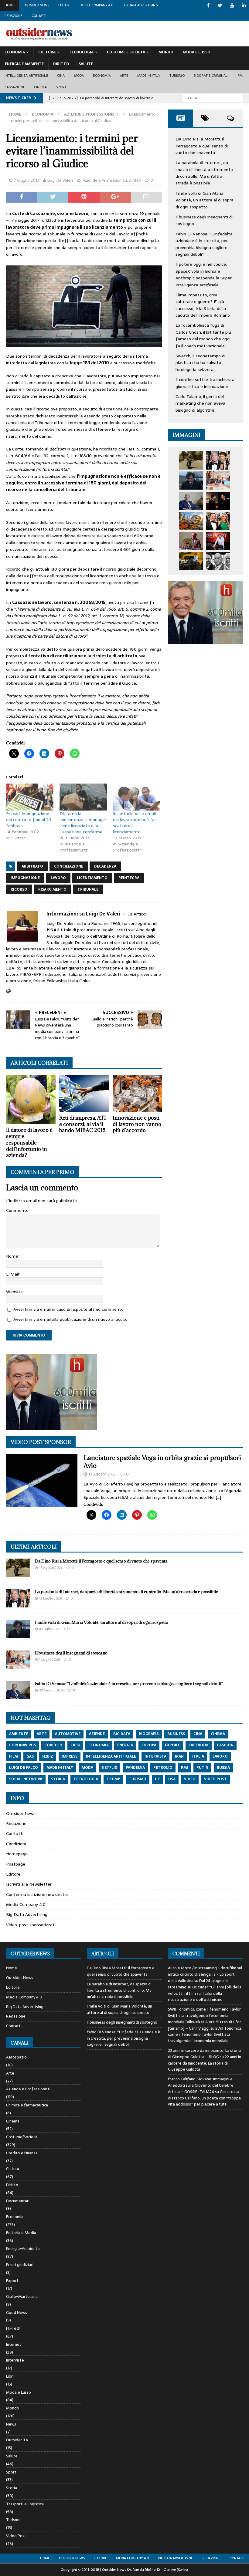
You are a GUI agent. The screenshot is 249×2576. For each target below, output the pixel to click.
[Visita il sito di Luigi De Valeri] (8, 991)
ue (157, 1779)
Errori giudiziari (20, 2265)
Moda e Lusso (19, 2392)
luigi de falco (24, 1768)
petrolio (163, 1768)
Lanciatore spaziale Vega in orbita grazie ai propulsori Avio (162, 1462)
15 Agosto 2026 (51, 1568)
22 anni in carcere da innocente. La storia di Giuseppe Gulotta (205, 2063)
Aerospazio (16, 2057)
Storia (12, 2488)
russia (223, 1768)
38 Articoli (137, 914)
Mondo (166, 52)
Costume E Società (126, 52)
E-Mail (12, 1274)
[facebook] (208, 5)
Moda (79, 76)
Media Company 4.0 (97, 5)
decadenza (105, 866)
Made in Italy (149, 76)
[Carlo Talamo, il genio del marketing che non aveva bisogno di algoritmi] (191, 561)
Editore (65, 5)
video (190, 1779)
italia (198, 1756)
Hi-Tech (13, 2328)
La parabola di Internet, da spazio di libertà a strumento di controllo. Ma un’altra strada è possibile (204, 173)
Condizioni (16, 1844)
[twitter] (220, 5)
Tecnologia (81, 52)
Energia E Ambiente (24, 64)
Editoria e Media (21, 2233)
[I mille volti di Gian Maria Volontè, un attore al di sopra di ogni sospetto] (191, 480)
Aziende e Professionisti (105, 180)
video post (215, 1779)
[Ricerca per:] (213, 98)
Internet (14, 2344)
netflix (109, 1768)
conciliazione (69, 866)
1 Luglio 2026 (49, 1660)
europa (149, 1745)
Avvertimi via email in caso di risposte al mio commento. (69, 1309)
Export (12, 2281)
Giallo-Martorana (22, 2296)
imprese (70, 1756)
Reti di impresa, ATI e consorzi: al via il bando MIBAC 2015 (83, 1124)
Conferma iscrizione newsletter (37, 1894)
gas (30, 1756)
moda (87, 1768)
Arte (124, 76)
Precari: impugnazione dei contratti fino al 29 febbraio (29, 820)
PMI (241, 76)
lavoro (58, 878)
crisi (75, 1745)
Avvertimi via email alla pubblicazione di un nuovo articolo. (70, 1319)
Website (14, 1292)
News (11, 2424)
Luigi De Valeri (60, 180)
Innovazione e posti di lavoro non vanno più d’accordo (137, 1124)
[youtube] (232, 5)
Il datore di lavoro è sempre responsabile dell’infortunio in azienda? (29, 1143)
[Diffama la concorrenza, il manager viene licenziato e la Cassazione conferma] (83, 797)
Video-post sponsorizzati (31, 1925)
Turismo (177, 76)
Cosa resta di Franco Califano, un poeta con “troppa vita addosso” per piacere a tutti (204, 2098)
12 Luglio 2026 (50, 1598)
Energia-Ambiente (23, 2249)
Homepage (17, 1854)
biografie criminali (211, 76)
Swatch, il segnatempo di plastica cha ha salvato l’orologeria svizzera (200, 363)
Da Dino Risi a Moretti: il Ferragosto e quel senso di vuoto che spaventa (202, 146)
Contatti (39, 16)
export (172, 1745)
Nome (12, 1256)
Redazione (14, 16)
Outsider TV (17, 2440)
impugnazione (25, 878)
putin (202, 1768)
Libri (10, 2376)
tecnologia (86, 1779)
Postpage (16, 1864)
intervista (155, 1756)
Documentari (18, 2201)
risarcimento (52, 889)
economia (99, 1745)
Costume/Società (22, 2137)
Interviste (15, 2360)
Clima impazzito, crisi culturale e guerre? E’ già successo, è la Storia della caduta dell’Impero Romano (203, 305)
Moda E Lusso (197, 52)
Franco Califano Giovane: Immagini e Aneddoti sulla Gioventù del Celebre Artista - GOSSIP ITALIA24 (201, 2085)
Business (176, 1734)
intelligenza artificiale (111, 1756)
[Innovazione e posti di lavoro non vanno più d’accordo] (137, 1093)
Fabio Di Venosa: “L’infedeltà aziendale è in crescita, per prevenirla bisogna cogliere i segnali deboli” (204, 244)
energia (125, 1745)
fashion (225, 1745)
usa (172, 1779)
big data (122, 1734)
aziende (97, 1734)
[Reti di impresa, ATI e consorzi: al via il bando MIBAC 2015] (84, 1093)
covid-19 (53, 1745)
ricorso (19, 889)
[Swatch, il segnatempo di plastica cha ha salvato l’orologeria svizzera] (191, 541)
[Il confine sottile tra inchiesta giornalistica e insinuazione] (218, 541)
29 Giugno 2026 (52, 1690)
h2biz (48, 1756)
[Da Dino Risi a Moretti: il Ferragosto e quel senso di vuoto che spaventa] (191, 460)
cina (198, 1734)
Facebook (199, 1745)
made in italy (60, 1768)
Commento (17, 1210)
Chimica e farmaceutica (27, 2105)
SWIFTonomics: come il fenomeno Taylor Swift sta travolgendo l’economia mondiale (205, 2035)
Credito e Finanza (22, 2153)
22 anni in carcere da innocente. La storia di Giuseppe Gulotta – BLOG (204, 2054)
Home (9, 5)
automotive (68, 1734)
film (14, 1756)
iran (179, 1756)
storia (58, 1779)
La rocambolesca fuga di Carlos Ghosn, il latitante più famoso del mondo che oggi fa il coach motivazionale (203, 335)
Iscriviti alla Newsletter (29, 1884)
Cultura (47, 52)
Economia (15, 52)
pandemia (135, 1768)
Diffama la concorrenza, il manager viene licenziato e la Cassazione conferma (83, 823)
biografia (149, 1734)
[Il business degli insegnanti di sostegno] (218, 480)
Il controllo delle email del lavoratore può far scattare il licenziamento (135, 823)
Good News (17, 2313)
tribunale (88, 889)
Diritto (61, 64)
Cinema (40, 87)
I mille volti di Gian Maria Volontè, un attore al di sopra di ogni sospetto (205, 200)
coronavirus (22, 1745)
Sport (61, 87)
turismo (138, 1779)
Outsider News (36, 5)
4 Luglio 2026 (50, 1629)
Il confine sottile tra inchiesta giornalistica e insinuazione (205, 383)
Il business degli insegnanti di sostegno (71, 1653)
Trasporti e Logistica (25, 2504)
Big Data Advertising (140, 5)
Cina (61, 76)
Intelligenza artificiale (26, 76)
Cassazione (15, 87)
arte (42, 1734)
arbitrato (32, 866)
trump (113, 1779)
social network (26, 1779)
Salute (86, 64)
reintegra (129, 878)
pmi (184, 1768)
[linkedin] (244, 5)
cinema (218, 1734)
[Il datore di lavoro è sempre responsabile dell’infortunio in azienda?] (31, 1099)
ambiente (19, 1734)
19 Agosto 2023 (102, 1474)
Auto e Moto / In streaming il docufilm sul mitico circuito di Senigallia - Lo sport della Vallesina (205, 1974)
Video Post (16, 2536)
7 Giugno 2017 (27, 180)
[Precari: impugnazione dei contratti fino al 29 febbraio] (30, 797)
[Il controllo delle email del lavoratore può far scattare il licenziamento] (137, 797)
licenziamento (92, 878)
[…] (218, 1497)
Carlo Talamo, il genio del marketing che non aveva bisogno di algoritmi (200, 403)
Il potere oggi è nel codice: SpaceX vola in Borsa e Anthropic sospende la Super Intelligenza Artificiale (204, 274)
